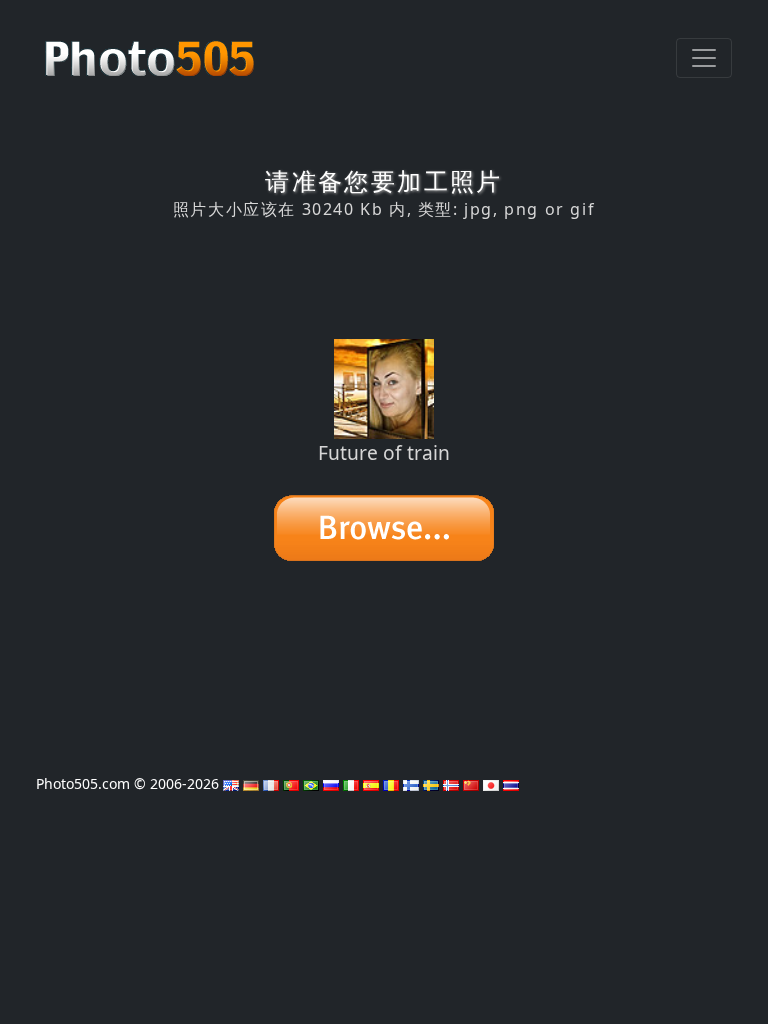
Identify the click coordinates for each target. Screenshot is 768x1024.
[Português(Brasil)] (311, 783)
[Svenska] (431, 783)
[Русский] (331, 783)
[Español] (371, 783)
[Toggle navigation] (704, 58)
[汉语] (471, 783)
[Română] (391, 783)
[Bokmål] (451, 783)
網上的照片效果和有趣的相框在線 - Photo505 (152, 48)
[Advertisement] (384, 279)
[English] (231, 783)
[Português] (291, 783)
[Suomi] (411, 783)
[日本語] (491, 783)
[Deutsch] (251, 783)
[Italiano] (351, 783)
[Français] (271, 783)
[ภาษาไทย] (511, 783)
